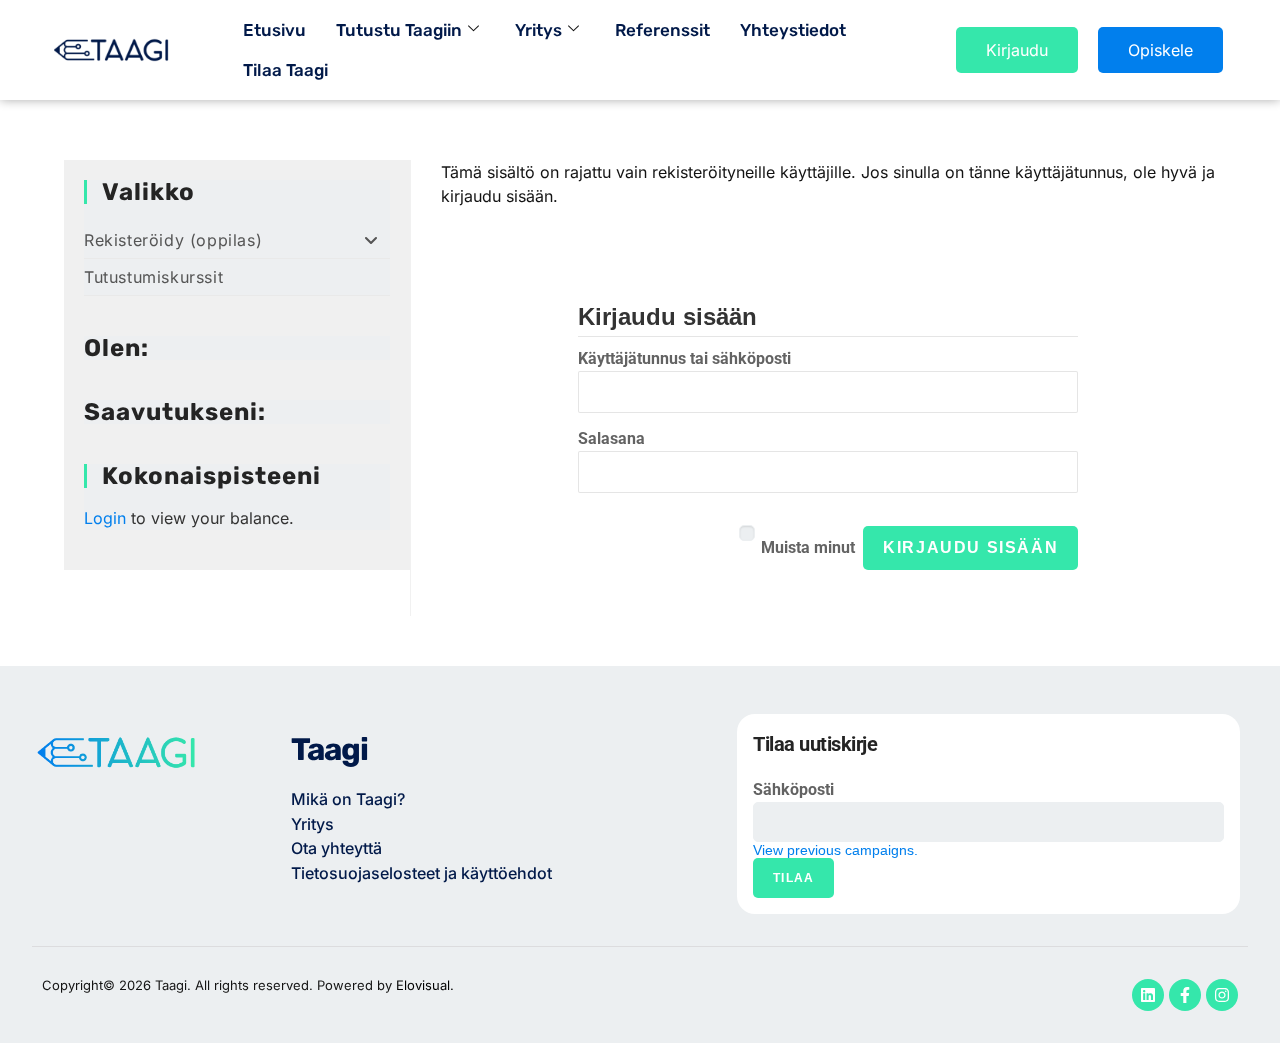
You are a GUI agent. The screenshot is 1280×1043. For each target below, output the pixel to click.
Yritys (538, 30)
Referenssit (662, 30)
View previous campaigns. (835, 850)
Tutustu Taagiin (399, 30)
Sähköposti (793, 789)
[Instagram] (1222, 995)
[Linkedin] (1148, 995)
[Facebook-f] (1185, 995)
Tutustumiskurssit (153, 277)
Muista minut (808, 547)
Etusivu (274, 30)
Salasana (611, 438)
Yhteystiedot (793, 30)
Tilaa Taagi (285, 70)
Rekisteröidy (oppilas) (173, 240)
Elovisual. (425, 985)
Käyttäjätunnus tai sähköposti (684, 358)
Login (105, 518)
